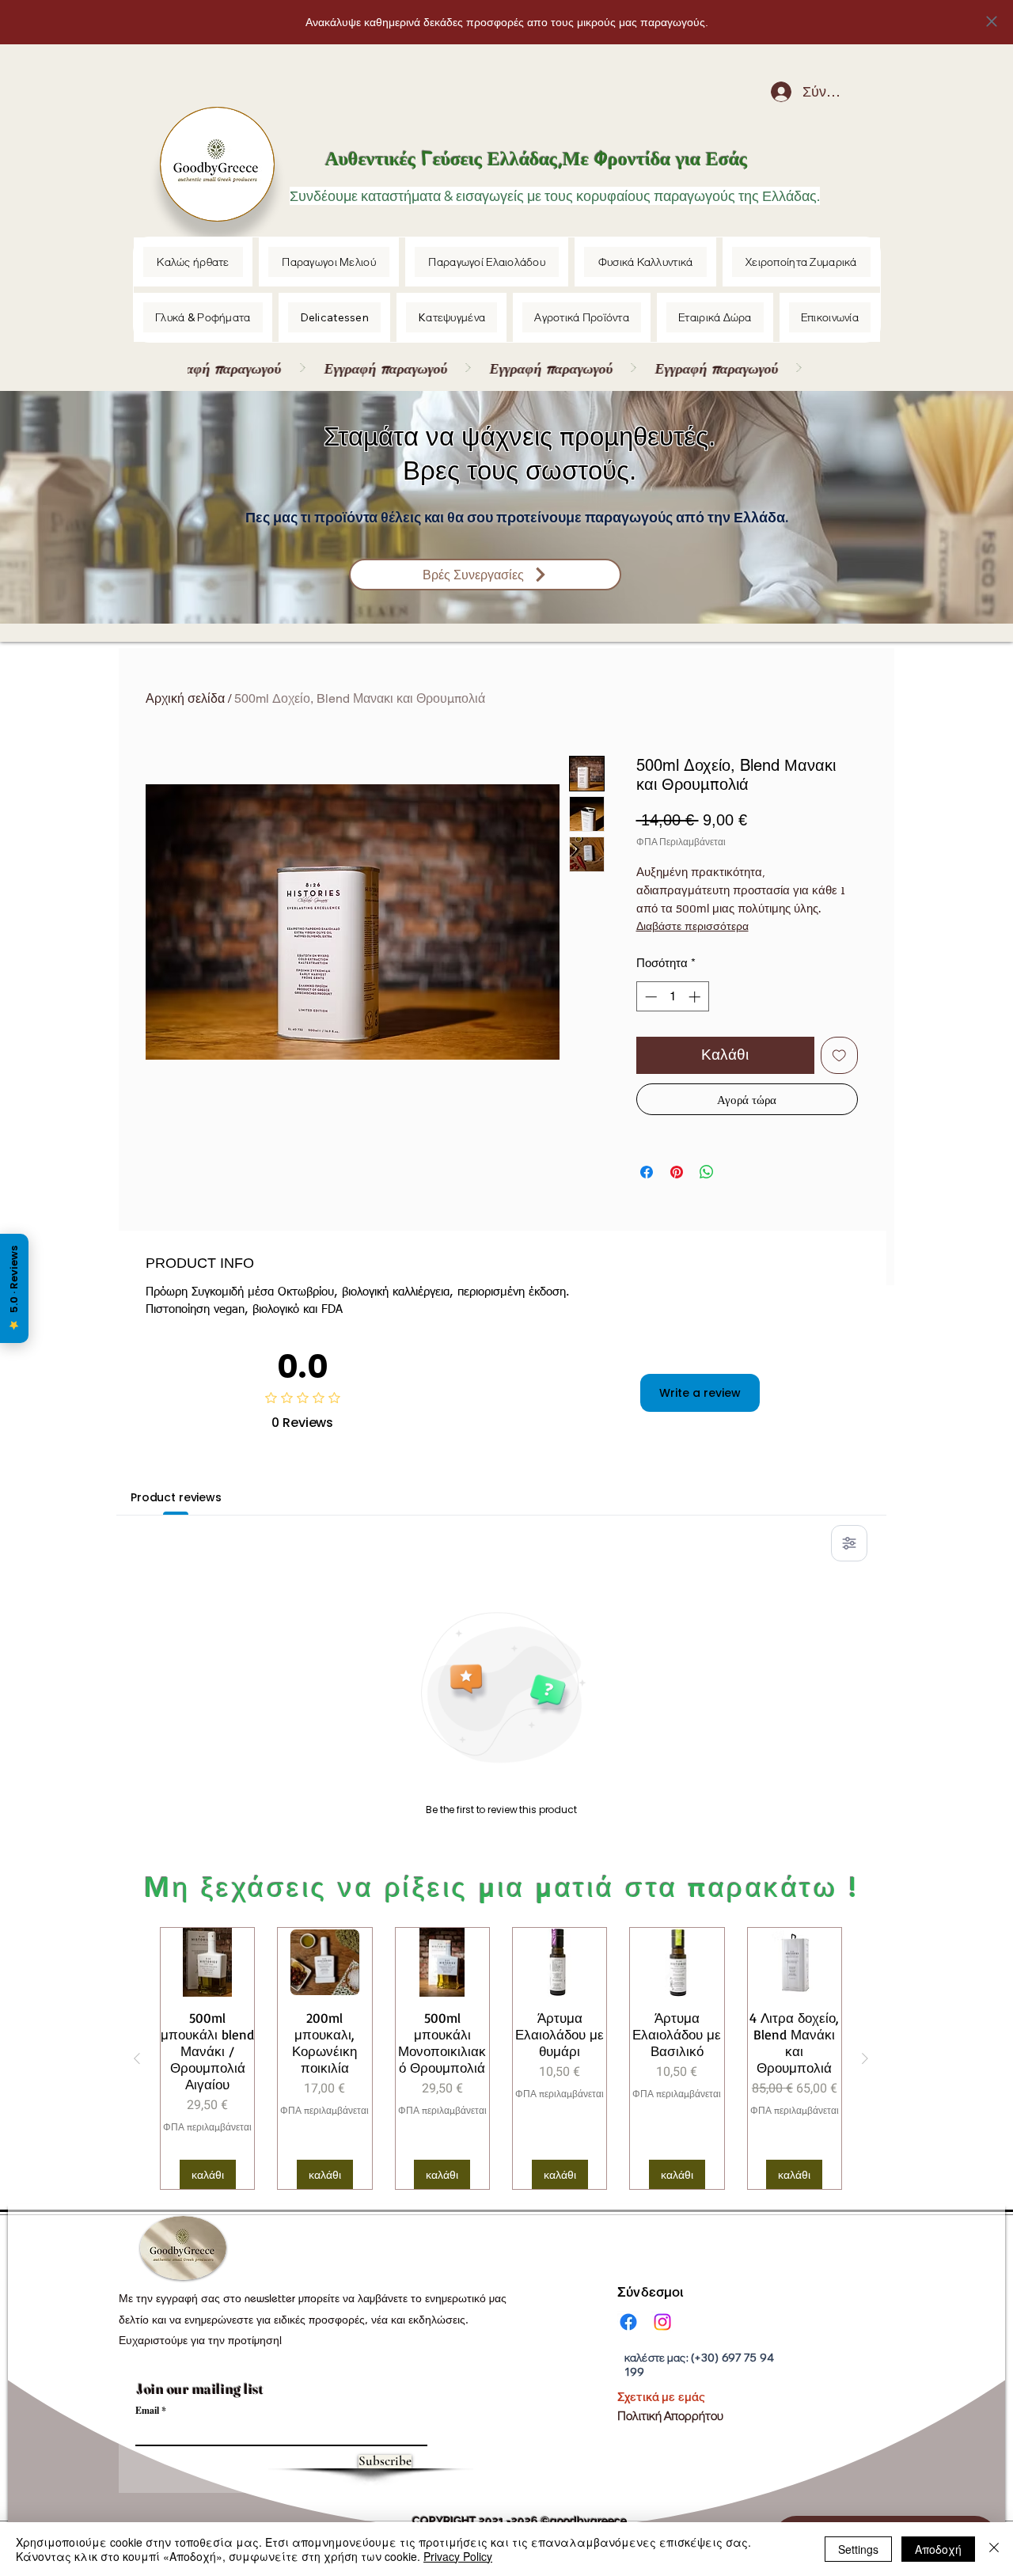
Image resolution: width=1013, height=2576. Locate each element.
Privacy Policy (458, 2556)
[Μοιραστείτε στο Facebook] (647, 1172)
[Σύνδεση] (769, 92)
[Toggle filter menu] (849, 1543)
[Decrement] (649, 997)
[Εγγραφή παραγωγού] (498, 368)
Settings (858, 2549)
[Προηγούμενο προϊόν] (137, 2058)
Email (147, 2411)
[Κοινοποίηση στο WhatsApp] (707, 1172)
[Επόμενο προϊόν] (865, 2058)
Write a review (700, 1393)
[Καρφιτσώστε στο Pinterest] (677, 1172)
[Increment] (696, 997)
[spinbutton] (672, 997)
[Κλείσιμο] (994, 2549)
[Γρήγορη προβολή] (207, 1962)
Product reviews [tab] (176, 1497)
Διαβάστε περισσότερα (692, 927)
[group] (501, 2058)
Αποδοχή (938, 2549)
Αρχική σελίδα (185, 698)
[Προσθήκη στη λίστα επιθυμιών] (839, 1055)
